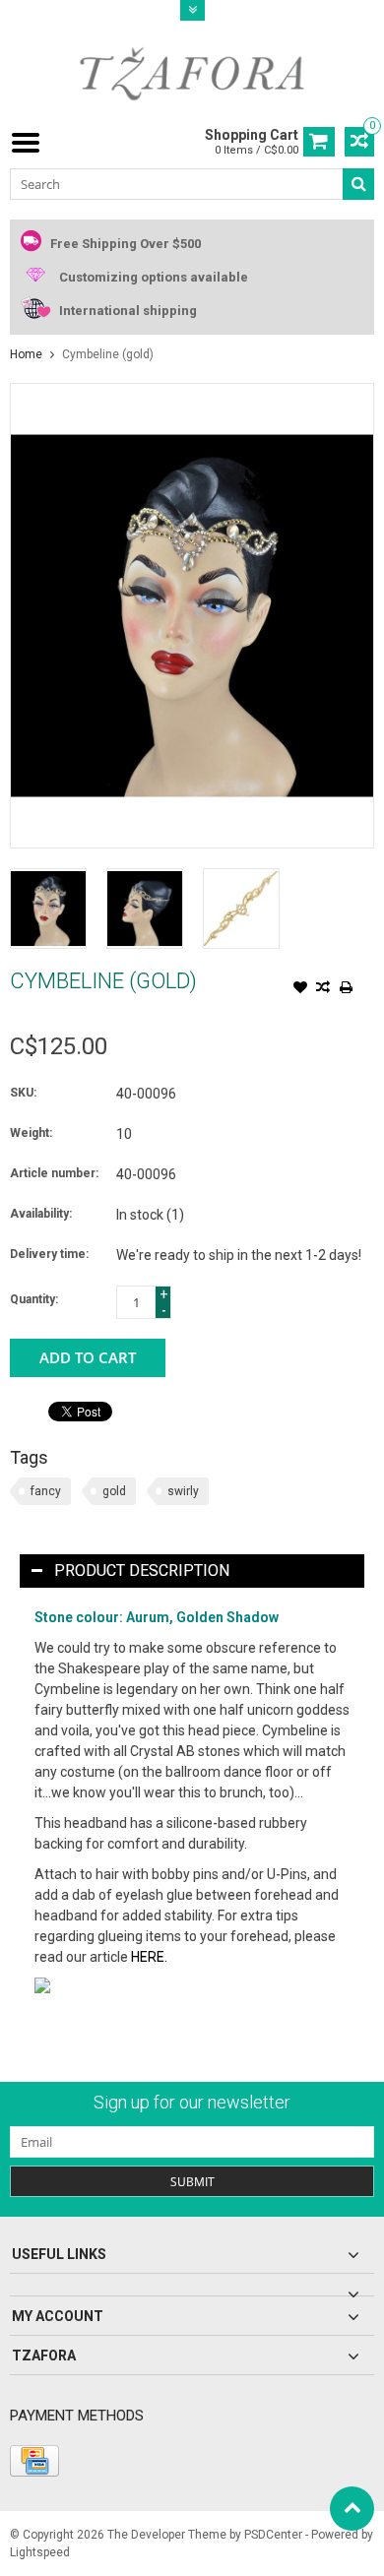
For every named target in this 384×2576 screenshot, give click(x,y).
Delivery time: (49, 1254)
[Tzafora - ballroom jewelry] (192, 73)
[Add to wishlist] (300, 989)
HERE (148, 1957)
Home (26, 354)
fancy (46, 1491)
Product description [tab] (142, 1571)
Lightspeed (40, 2552)
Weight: (31, 1133)
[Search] (358, 184)
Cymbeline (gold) (108, 354)
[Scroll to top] (352, 2509)
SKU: (23, 1093)
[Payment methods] (34, 2461)
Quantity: (34, 1299)
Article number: (54, 1173)
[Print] (346, 989)
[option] (48, 909)
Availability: (41, 1214)
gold (114, 1491)
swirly (183, 1491)
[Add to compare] (323, 989)
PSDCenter (273, 2535)
